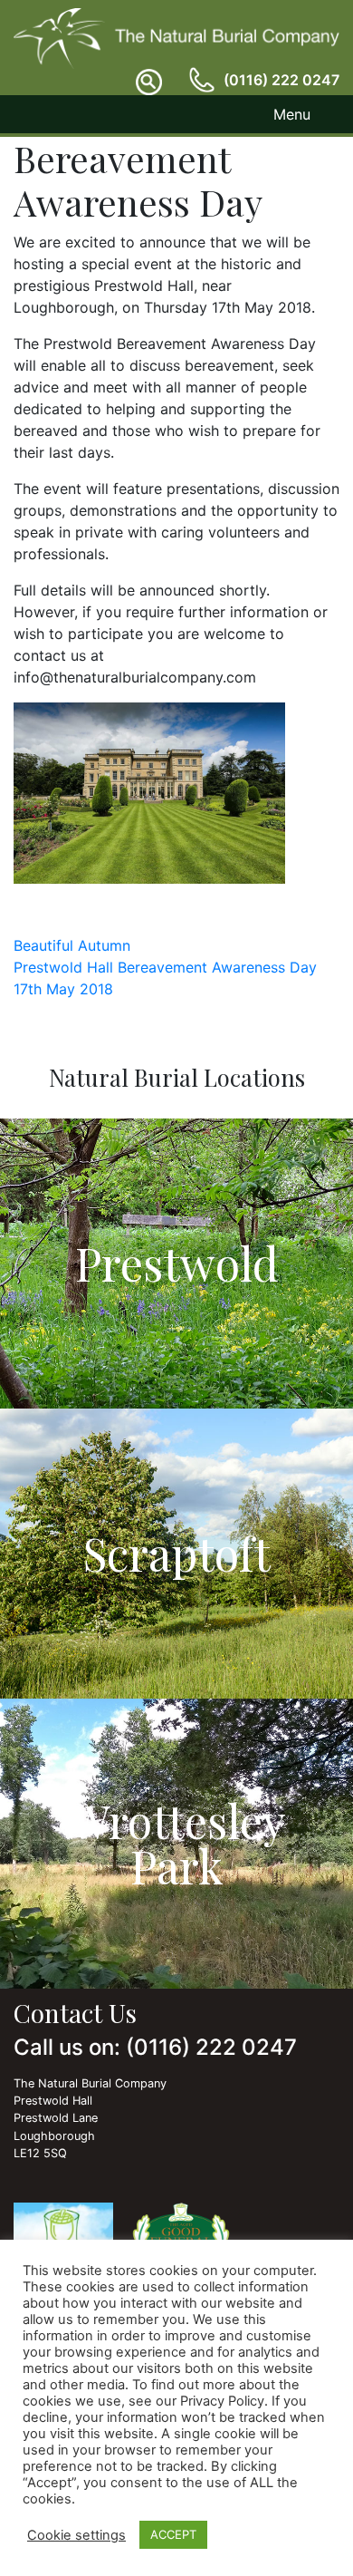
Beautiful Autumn (72, 945)
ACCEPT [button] (173, 2534)
